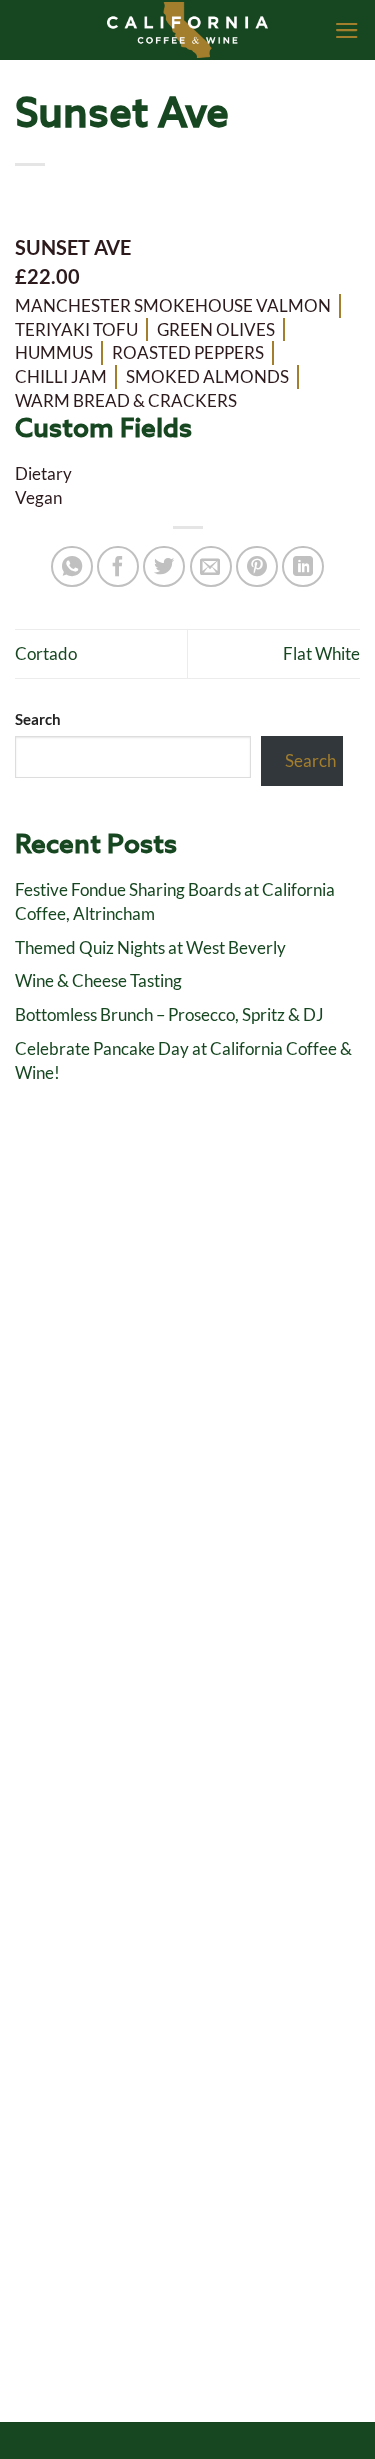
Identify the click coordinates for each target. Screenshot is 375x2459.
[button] (347, 30)
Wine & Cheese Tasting (98, 980)
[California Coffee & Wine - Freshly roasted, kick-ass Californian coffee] (187, 30)
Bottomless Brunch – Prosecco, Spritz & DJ (169, 1014)
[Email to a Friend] (211, 566)
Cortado (46, 653)
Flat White (321, 653)
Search (38, 719)
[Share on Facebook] (118, 566)
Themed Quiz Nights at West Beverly (150, 947)
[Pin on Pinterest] (257, 566)
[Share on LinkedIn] (303, 566)
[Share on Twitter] (164, 566)
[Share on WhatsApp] (72, 566)
